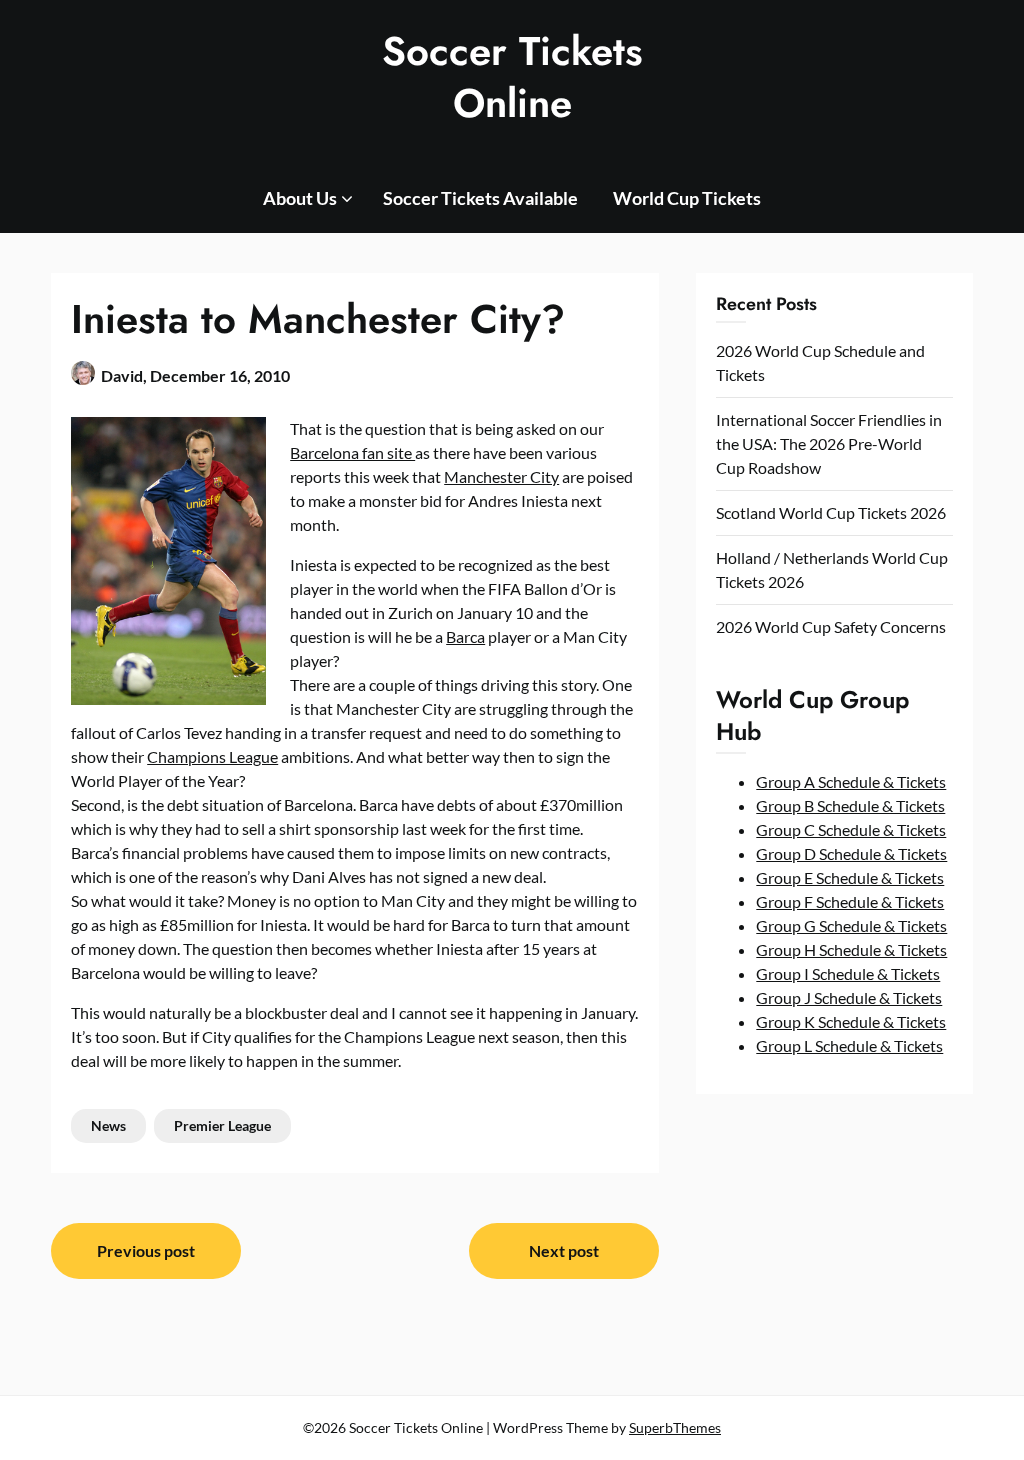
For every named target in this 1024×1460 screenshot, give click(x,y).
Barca (465, 636)
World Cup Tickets (687, 198)
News (108, 1125)
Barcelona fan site (352, 452)
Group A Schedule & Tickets (851, 781)
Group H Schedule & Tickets (851, 949)
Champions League (212, 756)
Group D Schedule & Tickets (851, 853)
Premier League (222, 1125)
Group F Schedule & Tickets (850, 901)
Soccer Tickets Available (480, 198)
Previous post (146, 1250)
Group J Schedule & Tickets (849, 997)
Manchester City (501, 476)
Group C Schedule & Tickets (851, 829)
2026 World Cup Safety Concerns (831, 626)
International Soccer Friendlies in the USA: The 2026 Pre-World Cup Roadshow (829, 443)
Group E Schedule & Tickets (850, 877)
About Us (300, 198)
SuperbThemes (675, 1427)
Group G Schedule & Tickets (851, 925)
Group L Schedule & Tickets (849, 1045)
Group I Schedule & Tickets (848, 973)
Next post (564, 1250)
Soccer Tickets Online (512, 77)
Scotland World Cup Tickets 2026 (831, 512)
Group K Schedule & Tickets (851, 1021)
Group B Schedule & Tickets (850, 805)
